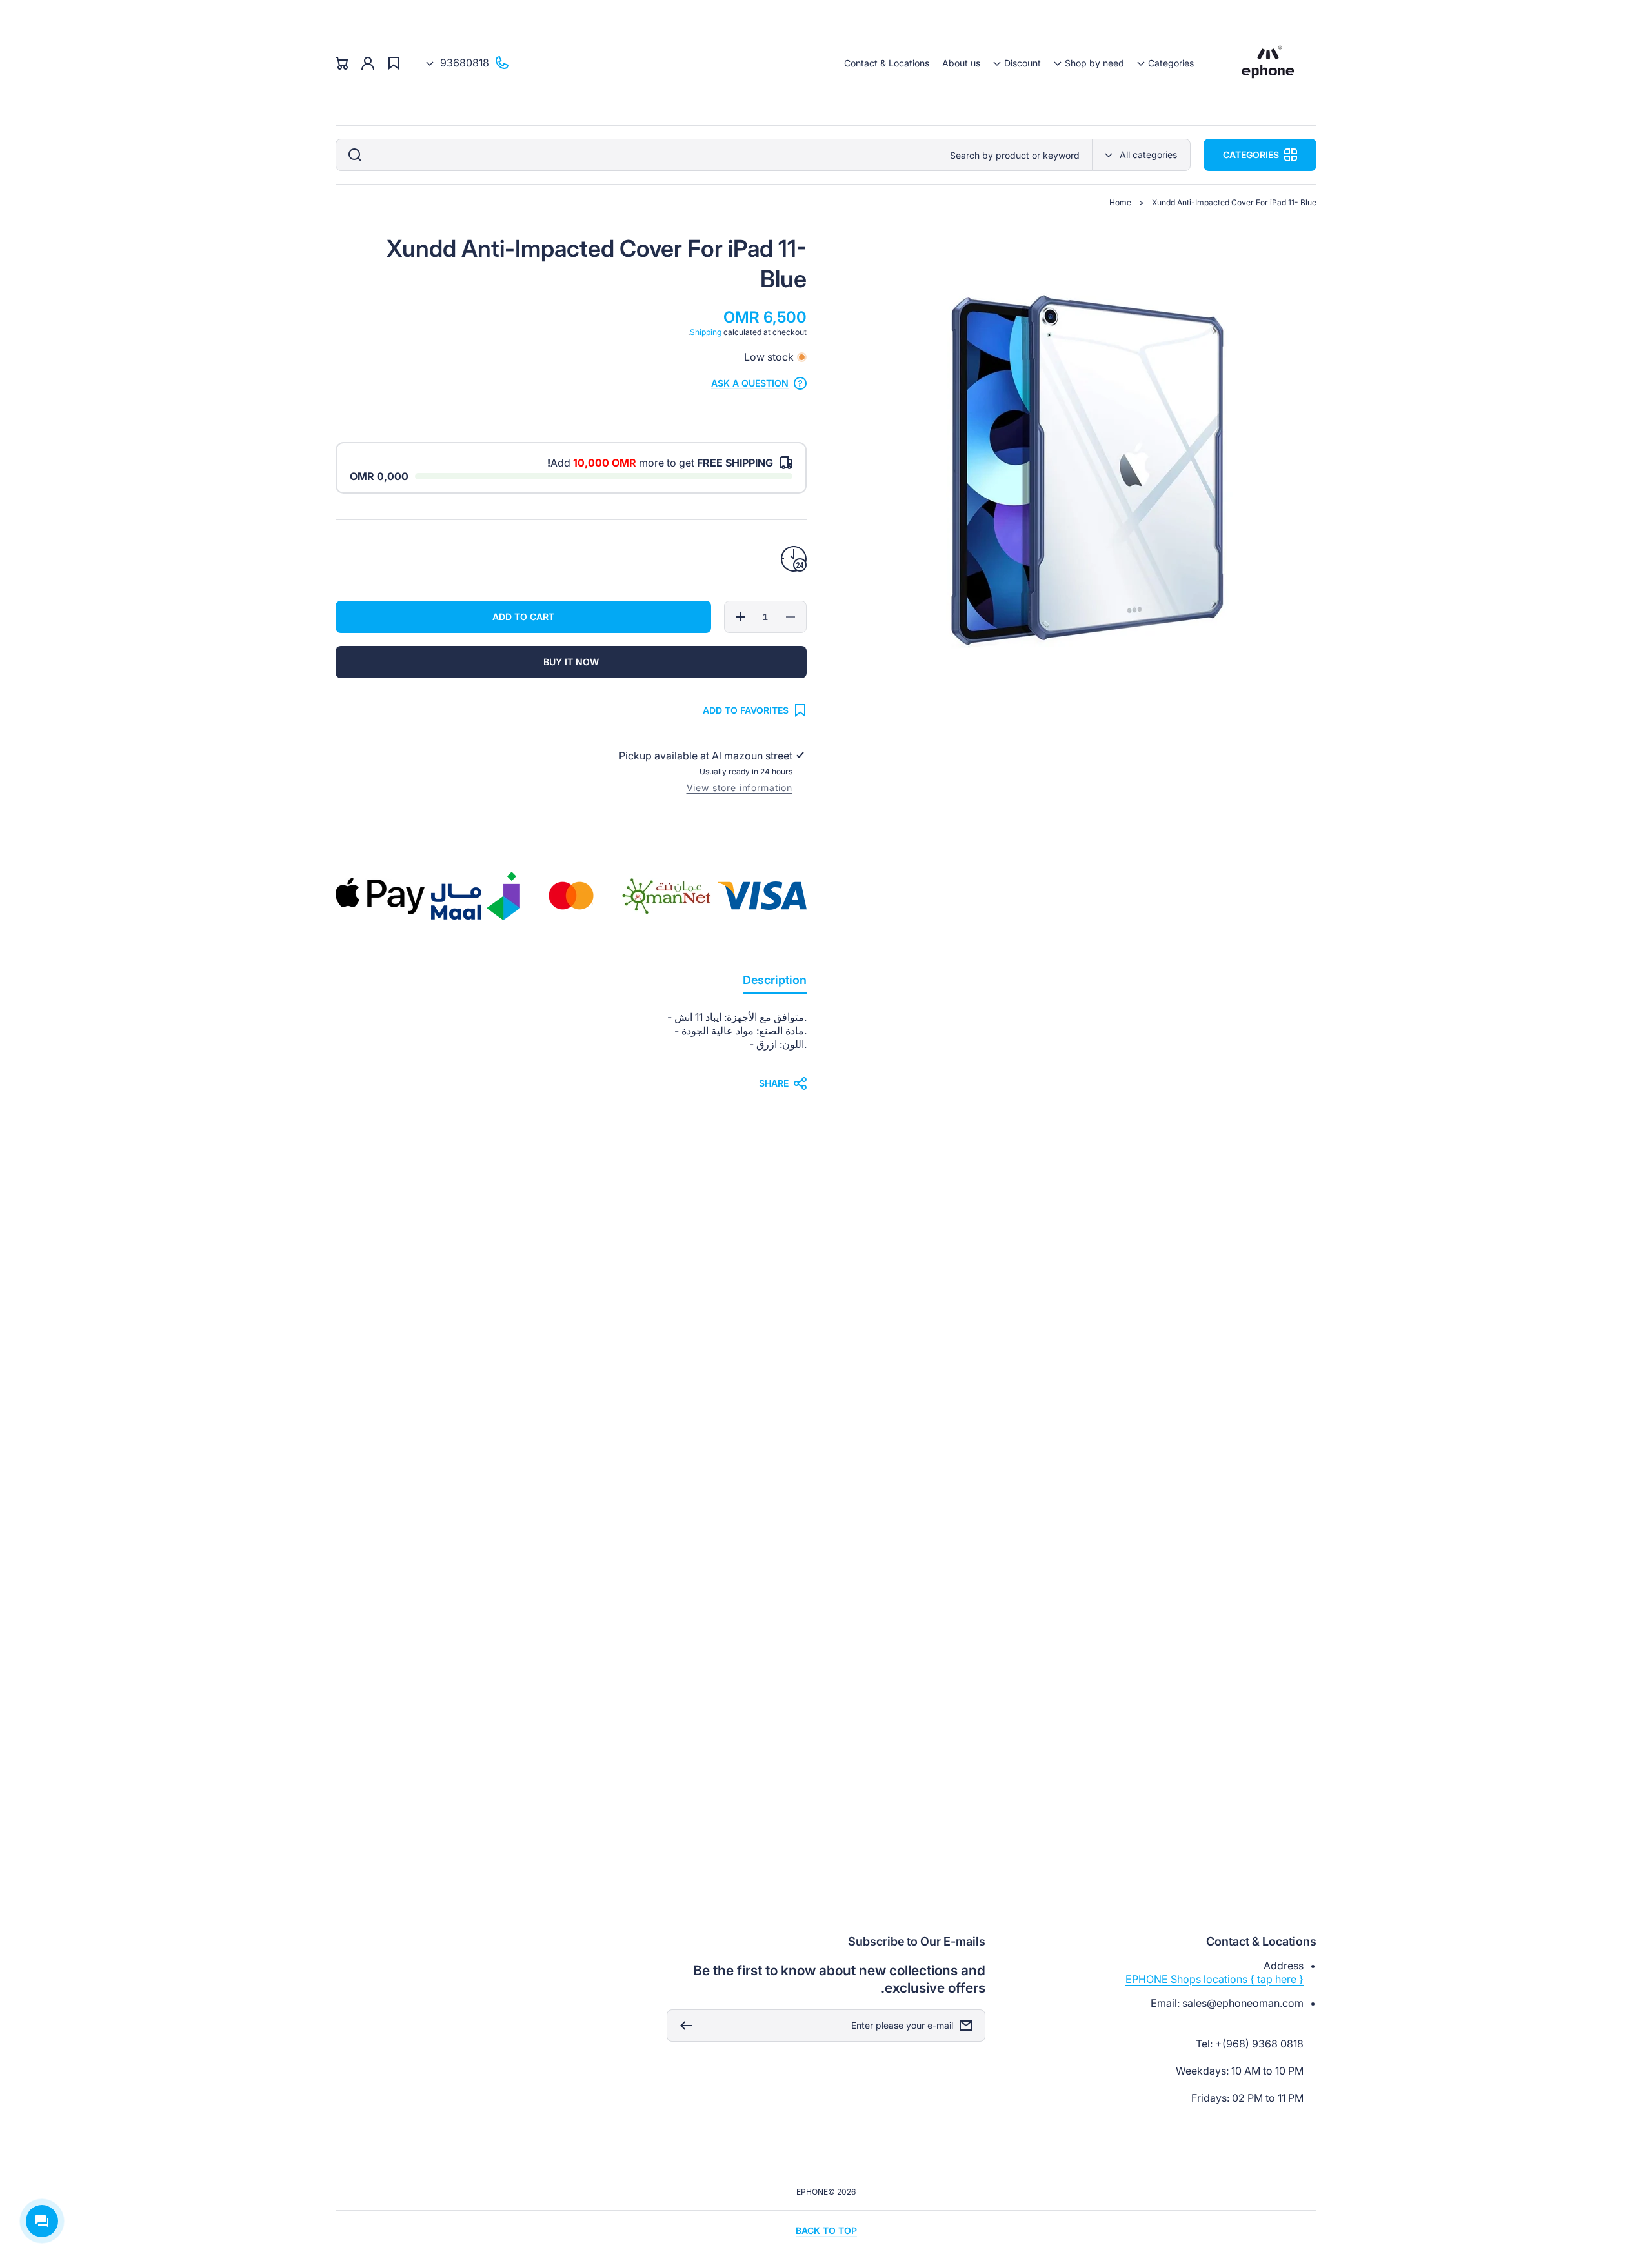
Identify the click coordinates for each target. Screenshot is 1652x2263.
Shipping (706, 332)
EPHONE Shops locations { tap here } (1214, 1979)
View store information (740, 788)
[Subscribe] (683, 2026)
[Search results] (352, 155)
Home (1120, 202)
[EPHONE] (1268, 63)
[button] (1165, 63)
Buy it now (571, 662)
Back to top (826, 2230)
